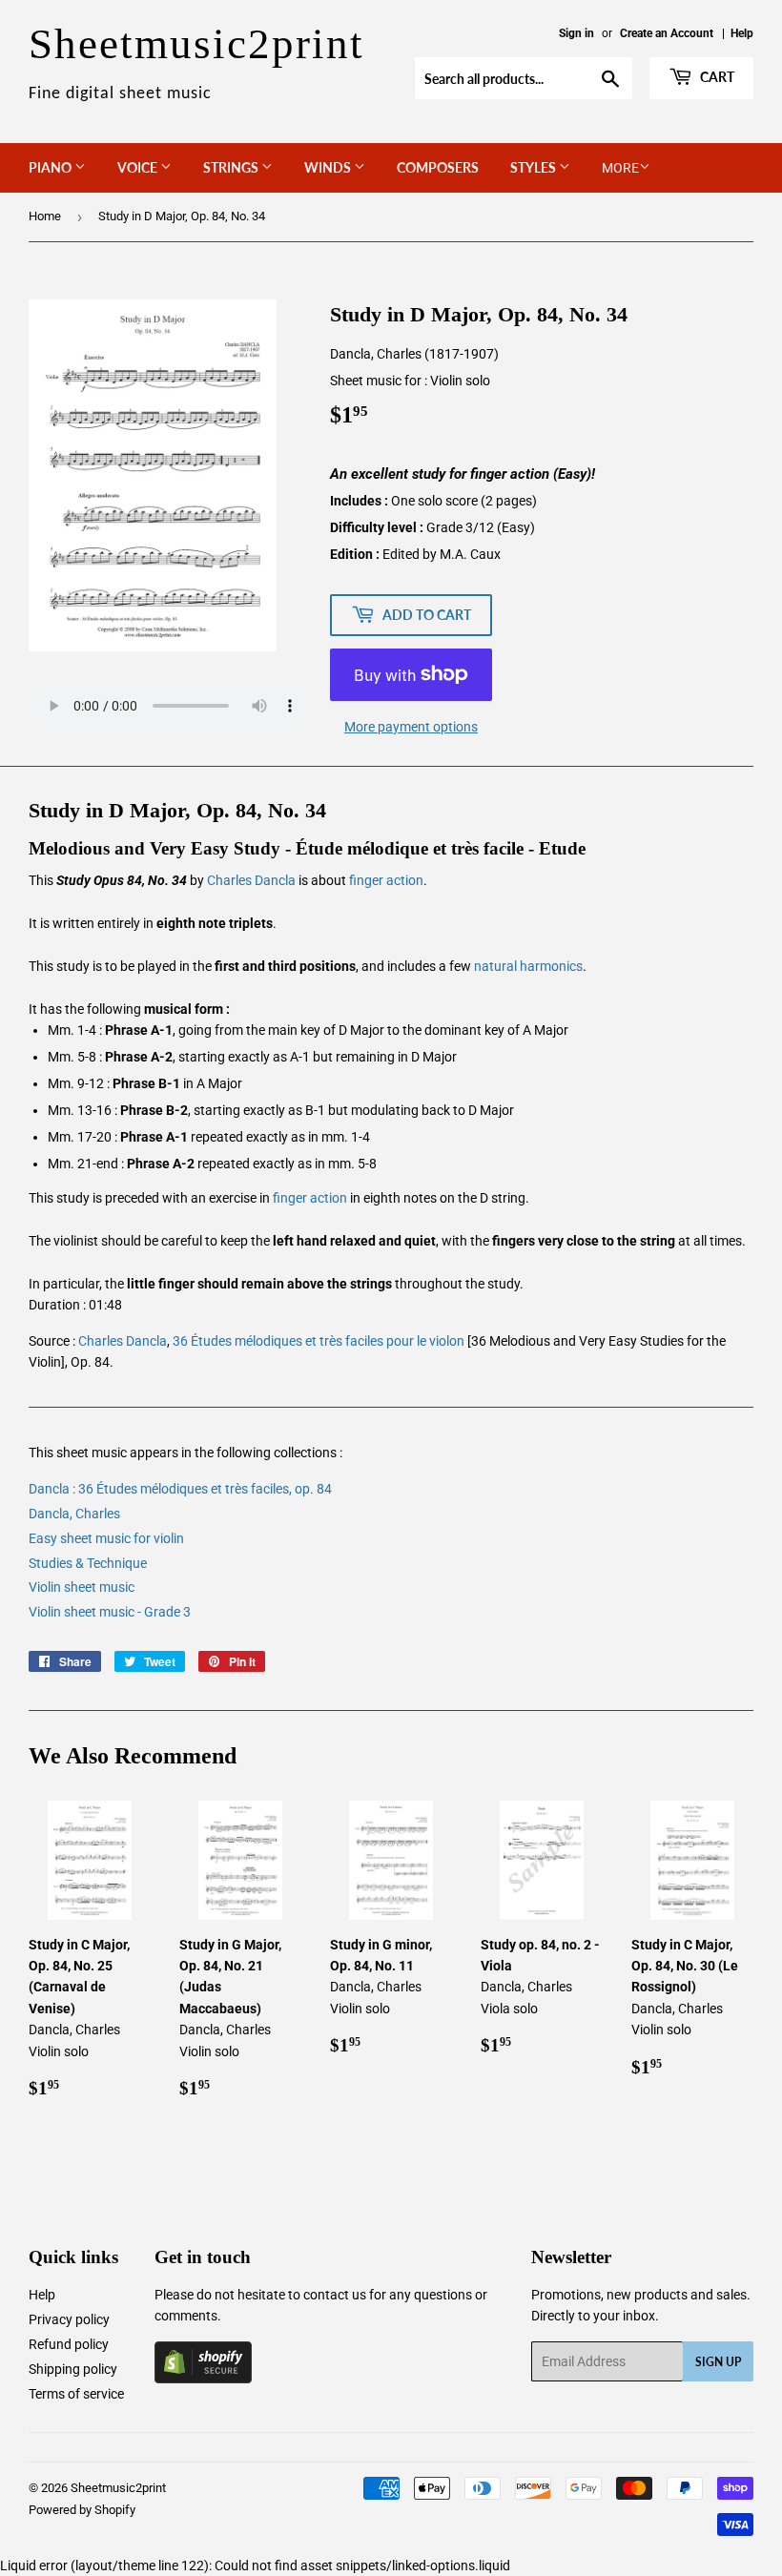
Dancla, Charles (74, 1514)
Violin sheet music (82, 1587)
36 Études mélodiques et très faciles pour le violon (319, 1341)
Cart (716, 77)
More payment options (411, 727)
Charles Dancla (251, 880)
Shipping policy (73, 2369)
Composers (438, 167)
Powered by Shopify (82, 2510)
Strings (232, 167)
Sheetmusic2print (118, 2488)
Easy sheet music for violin (106, 1538)
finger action (386, 880)
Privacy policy (69, 2319)
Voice (139, 167)
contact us (335, 2295)
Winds (329, 167)
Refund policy (69, 2344)
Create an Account (667, 33)
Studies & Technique (88, 1563)
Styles (535, 167)
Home (45, 216)
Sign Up (718, 2362)
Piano (51, 167)
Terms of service (76, 2394)
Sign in (576, 33)
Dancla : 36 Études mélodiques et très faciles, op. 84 (180, 1489)
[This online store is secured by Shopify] (203, 2379)
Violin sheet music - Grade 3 (110, 1612)
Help (742, 33)
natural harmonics (528, 966)
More (620, 168)
